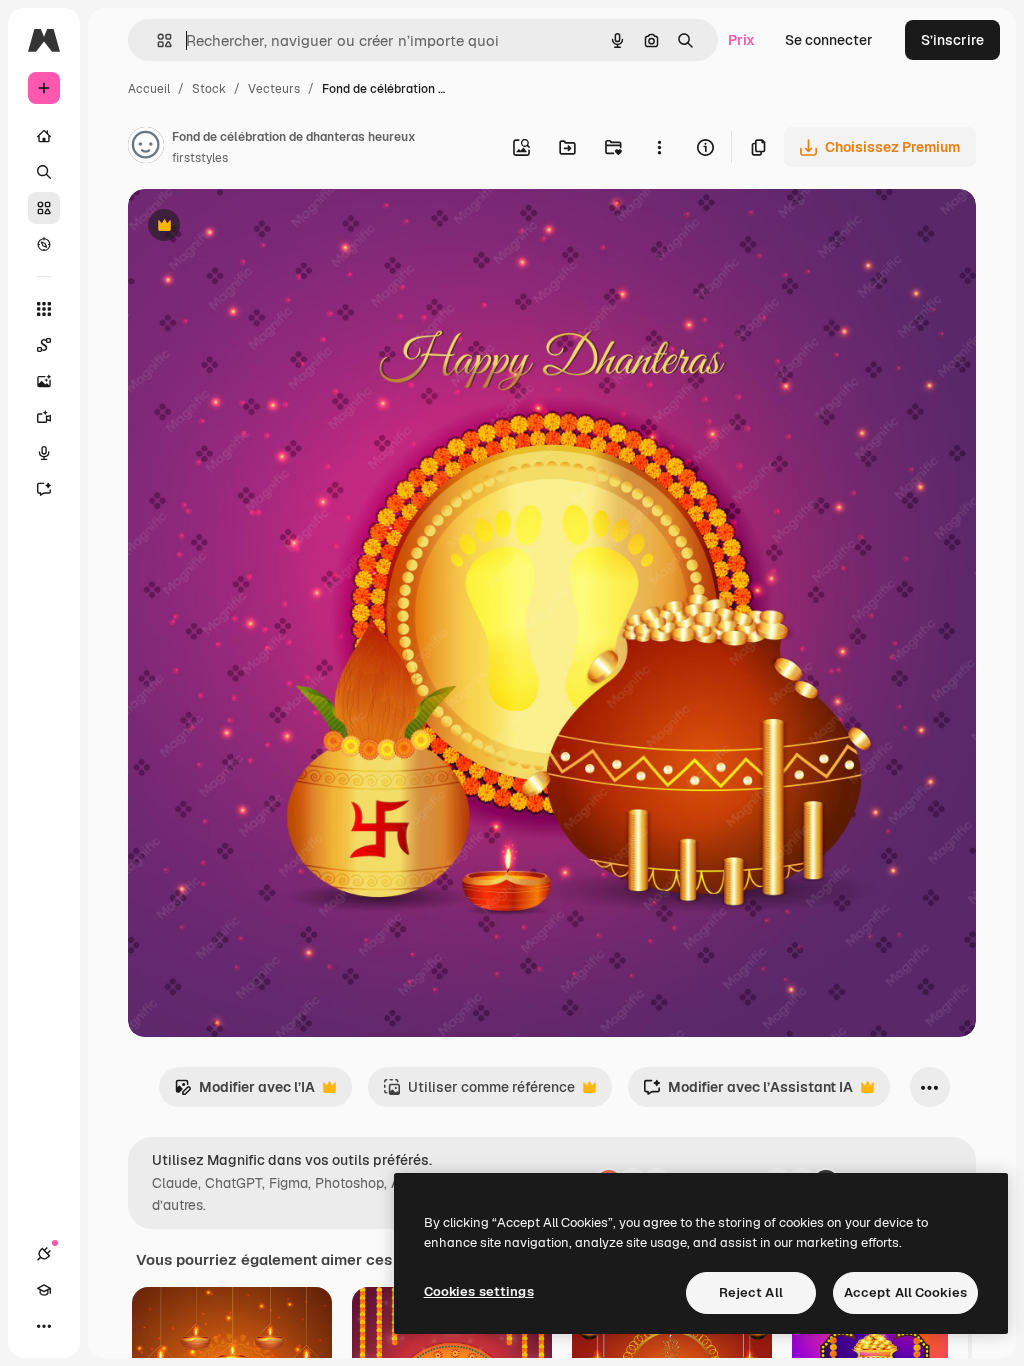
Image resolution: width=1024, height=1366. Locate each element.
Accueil (149, 89)
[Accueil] (44, 136)
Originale (260, 227)
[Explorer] (44, 244)
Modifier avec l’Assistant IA (748, 1092)
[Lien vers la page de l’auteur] (146, 148)
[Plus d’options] (659, 147)
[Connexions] (44, 1254)
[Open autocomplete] (156, 40)
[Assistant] (44, 489)
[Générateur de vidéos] (44, 417)
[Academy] (44, 1290)
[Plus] (44, 1326)
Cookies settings (479, 1291)
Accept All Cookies (905, 1292)
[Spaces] (44, 345)
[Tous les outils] (44, 309)
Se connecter (829, 40)
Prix (741, 40)
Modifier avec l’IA (244, 1092)
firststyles (200, 158)
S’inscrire (952, 40)
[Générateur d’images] (44, 381)
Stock (209, 89)
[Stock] (44, 208)
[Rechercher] (44, 172)
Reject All (751, 1292)
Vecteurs (274, 89)
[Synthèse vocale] (44, 453)
